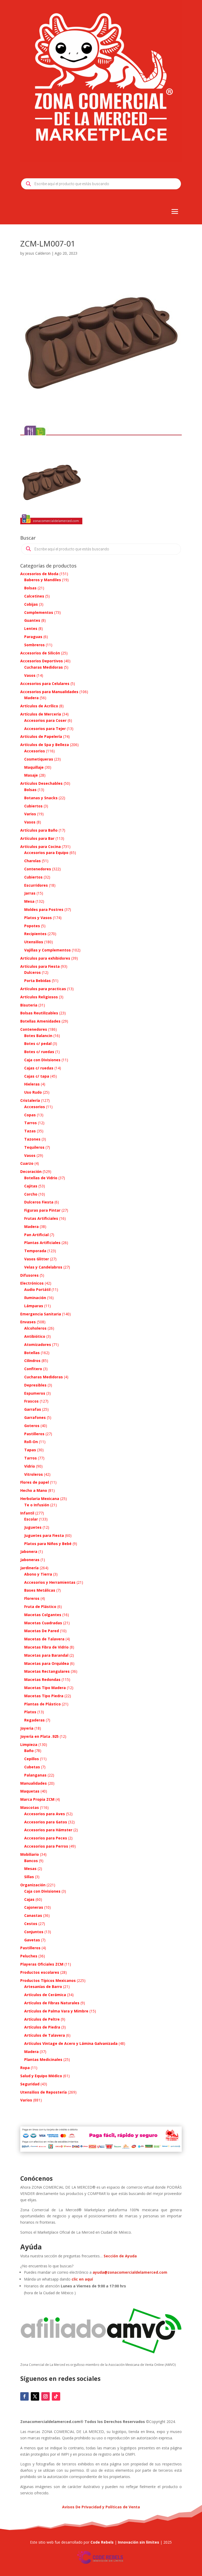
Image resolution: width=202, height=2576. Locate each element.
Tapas (30, 1450)
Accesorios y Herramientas (50, 1582)
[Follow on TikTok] (56, 2396)
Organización (33, 1885)
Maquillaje (34, 767)
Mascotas (30, 1807)
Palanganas (35, 1775)
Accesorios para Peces (46, 1838)
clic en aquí (83, 2279)
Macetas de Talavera (44, 1639)
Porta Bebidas (37, 981)
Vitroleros (34, 1474)
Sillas (29, 1877)
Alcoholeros (35, 1328)
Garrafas (33, 1409)
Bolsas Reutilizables (39, 1013)
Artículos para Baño (39, 830)
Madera (31, 698)
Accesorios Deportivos (42, 661)
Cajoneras (34, 1907)
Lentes (31, 628)
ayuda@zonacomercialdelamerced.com (130, 2272)
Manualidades (34, 1783)
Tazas (30, 1131)
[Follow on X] (35, 2396)
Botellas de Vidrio (41, 1178)
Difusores (29, 1275)
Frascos (31, 1401)
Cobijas (31, 604)
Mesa (29, 901)
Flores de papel (35, 1482)
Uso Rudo (33, 1092)
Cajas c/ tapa (37, 1076)
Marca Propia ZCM (37, 1799)
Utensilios (34, 942)
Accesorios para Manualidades (49, 692)
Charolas (32, 861)
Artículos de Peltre (42, 2019)
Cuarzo (27, 1163)
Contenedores (38, 869)
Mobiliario (30, 1854)
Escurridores (36, 885)
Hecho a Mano (34, 1490)
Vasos (30, 675)
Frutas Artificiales (41, 1218)
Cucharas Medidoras (44, 667)
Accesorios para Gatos (46, 1822)
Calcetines (34, 596)
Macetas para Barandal (46, 1655)
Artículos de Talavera (45, 2035)
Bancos (31, 1861)
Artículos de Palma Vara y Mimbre (56, 2011)
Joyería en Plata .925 (39, 1736)
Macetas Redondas (42, 1679)
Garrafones (35, 1417)
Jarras (30, 893)
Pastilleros (34, 1434)
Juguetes (33, 1527)
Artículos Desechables (41, 783)
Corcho (31, 1194)
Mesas (30, 1869)
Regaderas (34, 1720)
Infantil (27, 1513)
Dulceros (32, 972)
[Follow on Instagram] (46, 2396)
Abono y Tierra (38, 1574)
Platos (30, 1712)
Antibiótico (35, 1336)
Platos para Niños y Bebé (48, 1544)
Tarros (31, 1123)
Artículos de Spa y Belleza (45, 745)
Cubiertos (33, 806)
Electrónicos (32, 1283)
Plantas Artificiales (42, 1243)
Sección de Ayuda (120, 2256)
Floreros (32, 1598)
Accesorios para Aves (45, 1814)
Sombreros (34, 645)
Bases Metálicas (40, 1590)
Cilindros (32, 1361)
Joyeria (27, 1728)
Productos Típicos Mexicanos (48, 1980)
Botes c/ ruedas (39, 1052)
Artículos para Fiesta (40, 966)
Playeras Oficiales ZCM (42, 1964)
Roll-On (31, 1442)
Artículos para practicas (43, 989)
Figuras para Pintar (42, 1210)
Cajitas (31, 1186)
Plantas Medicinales (43, 2059)
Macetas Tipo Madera (45, 1688)
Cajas (29, 1899)
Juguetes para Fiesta (44, 1535)
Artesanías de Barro (43, 1987)
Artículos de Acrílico (39, 706)
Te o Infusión (37, 1505)
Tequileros (34, 1147)
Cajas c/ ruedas (39, 1068)
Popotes (32, 926)
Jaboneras (30, 1560)
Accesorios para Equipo (46, 853)
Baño (29, 1751)
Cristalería (30, 1100)
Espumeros (35, 1393)
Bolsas (30, 588)
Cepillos (32, 1759)
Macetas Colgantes (43, 1615)
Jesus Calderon (38, 253)
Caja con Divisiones (42, 1060)
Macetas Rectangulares (47, 1671)
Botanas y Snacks (41, 798)
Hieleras (32, 1084)
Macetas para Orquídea (47, 1663)
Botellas (32, 1353)
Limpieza (29, 1745)
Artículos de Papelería (41, 736)
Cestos (31, 1924)
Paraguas (33, 637)
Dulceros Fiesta (39, 1202)
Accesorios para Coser (45, 720)
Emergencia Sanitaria (41, 1314)
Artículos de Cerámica (45, 1995)
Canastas (33, 1915)
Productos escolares (40, 1972)
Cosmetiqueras (39, 759)
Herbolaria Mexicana (40, 1499)
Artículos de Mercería (41, 714)
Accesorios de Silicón (40, 653)
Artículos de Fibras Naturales (52, 2003)
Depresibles (35, 1385)
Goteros (32, 1426)
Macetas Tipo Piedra (44, 1696)
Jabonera (29, 1551)
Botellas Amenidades (40, 1021)
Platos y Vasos (38, 918)
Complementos (39, 612)
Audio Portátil (37, 1289)
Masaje (31, 775)
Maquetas (30, 1791)
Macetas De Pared (42, 1631)
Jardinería (29, 1568)
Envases (28, 1322)
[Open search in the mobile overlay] (101, 184)
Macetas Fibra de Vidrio (46, 1647)
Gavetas (32, 1940)
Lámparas (34, 1306)
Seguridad (30, 2084)
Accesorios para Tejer (45, 729)
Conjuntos (34, 1932)
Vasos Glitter (37, 1259)
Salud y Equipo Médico (41, 2076)
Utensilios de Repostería (44, 2092)
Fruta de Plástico (40, 1607)
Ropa (25, 2068)
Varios (30, 814)
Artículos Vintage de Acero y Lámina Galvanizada (71, 2043)
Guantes (32, 620)
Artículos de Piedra (42, 2027)
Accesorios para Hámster (48, 1830)
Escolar (31, 1519)
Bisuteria (29, 1005)
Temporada (35, 1251)
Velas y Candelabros (43, 1267)
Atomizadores (38, 1344)
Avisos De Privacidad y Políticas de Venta (101, 2507)
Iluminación (35, 1298)
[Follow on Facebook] (24, 2396)
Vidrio (30, 1466)
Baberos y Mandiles (43, 580)
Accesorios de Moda (39, 574)
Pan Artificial (36, 1235)
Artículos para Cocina (41, 847)
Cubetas (32, 1767)
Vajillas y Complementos (47, 950)
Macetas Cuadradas (43, 1623)
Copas (30, 1115)
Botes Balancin (38, 1036)
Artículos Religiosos (39, 997)
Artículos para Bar (37, 838)
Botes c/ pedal (38, 1043)
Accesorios (35, 751)
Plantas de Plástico (42, 1704)
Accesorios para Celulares (45, 684)
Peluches (29, 1956)
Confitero (33, 1369)
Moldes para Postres (44, 909)
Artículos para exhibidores (45, 958)
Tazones (32, 1139)
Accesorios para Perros (46, 1846)
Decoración (31, 1171)
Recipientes (35, 934)
